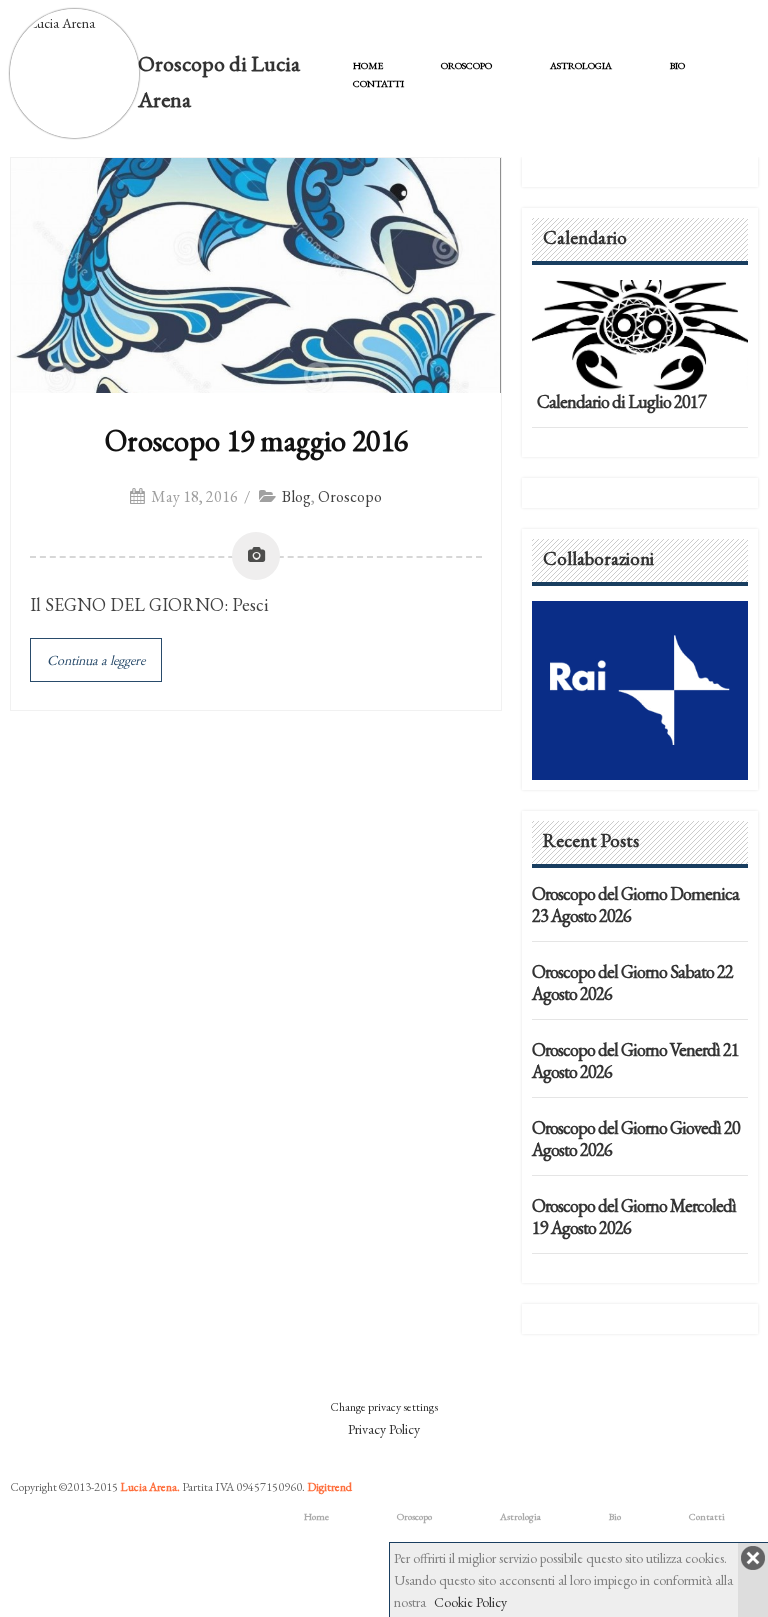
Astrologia (581, 65)
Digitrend (329, 1487)
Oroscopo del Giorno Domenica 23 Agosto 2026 (635, 904)
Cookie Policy (470, 1602)
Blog (296, 496)
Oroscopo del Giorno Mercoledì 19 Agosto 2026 (634, 1216)
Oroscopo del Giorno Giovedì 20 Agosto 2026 (636, 1138)
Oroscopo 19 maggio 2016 (256, 440)
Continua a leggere (96, 660)
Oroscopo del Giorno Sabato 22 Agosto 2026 (632, 982)
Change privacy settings (384, 1407)
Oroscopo (466, 65)
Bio (677, 65)
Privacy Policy (384, 1429)
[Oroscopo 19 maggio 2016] (256, 272)
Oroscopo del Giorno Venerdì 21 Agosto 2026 (635, 1060)
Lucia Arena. (150, 1487)
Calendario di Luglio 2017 (621, 401)
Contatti (378, 83)
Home (368, 65)
